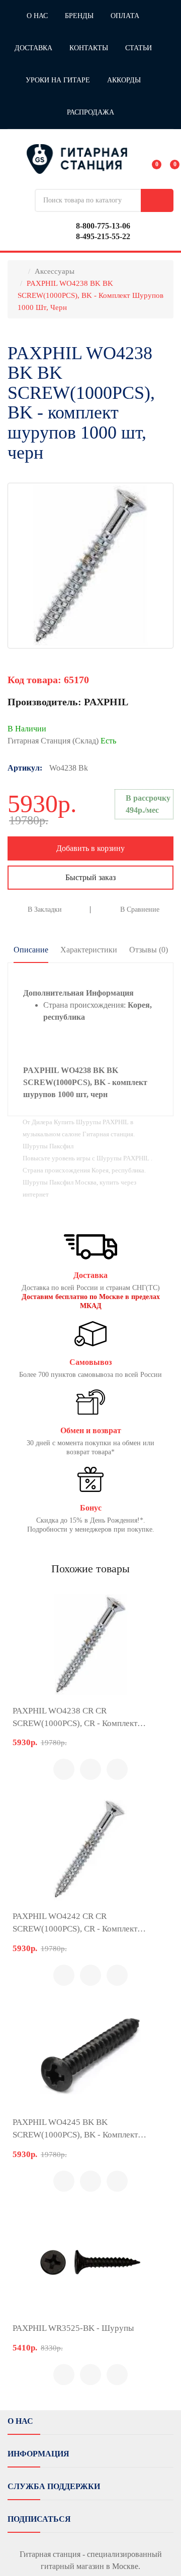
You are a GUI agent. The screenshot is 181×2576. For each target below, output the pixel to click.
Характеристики (89, 950)
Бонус (91, 1508)
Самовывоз (90, 1362)
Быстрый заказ (90, 877)
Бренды (79, 16)
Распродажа (90, 112)
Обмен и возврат (91, 1431)
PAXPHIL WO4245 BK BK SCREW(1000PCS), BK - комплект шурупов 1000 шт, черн (75, 2129)
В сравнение (140, 909)
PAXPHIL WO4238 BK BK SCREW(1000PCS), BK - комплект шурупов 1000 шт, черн (90, 295)
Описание (31, 950)
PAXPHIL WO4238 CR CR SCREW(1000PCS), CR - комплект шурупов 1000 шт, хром (75, 1718)
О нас (37, 16)
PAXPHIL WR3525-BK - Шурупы (73, 2328)
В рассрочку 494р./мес (148, 804)
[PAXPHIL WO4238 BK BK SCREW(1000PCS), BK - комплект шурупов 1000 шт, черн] (90, 566)
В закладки (45, 909)
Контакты (89, 48)
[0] (150, 159)
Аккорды (124, 80)
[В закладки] (117, 1769)
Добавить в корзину (90, 848)
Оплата (125, 16)
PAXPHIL (106, 702)
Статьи (139, 48)
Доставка (33, 48)
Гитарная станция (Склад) (62, 741)
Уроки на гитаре (58, 80)
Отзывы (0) (149, 950)
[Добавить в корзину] (64, 1769)
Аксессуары (55, 271)
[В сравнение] (90, 1769)
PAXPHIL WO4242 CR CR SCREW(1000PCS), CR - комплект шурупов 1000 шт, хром (75, 1923)
